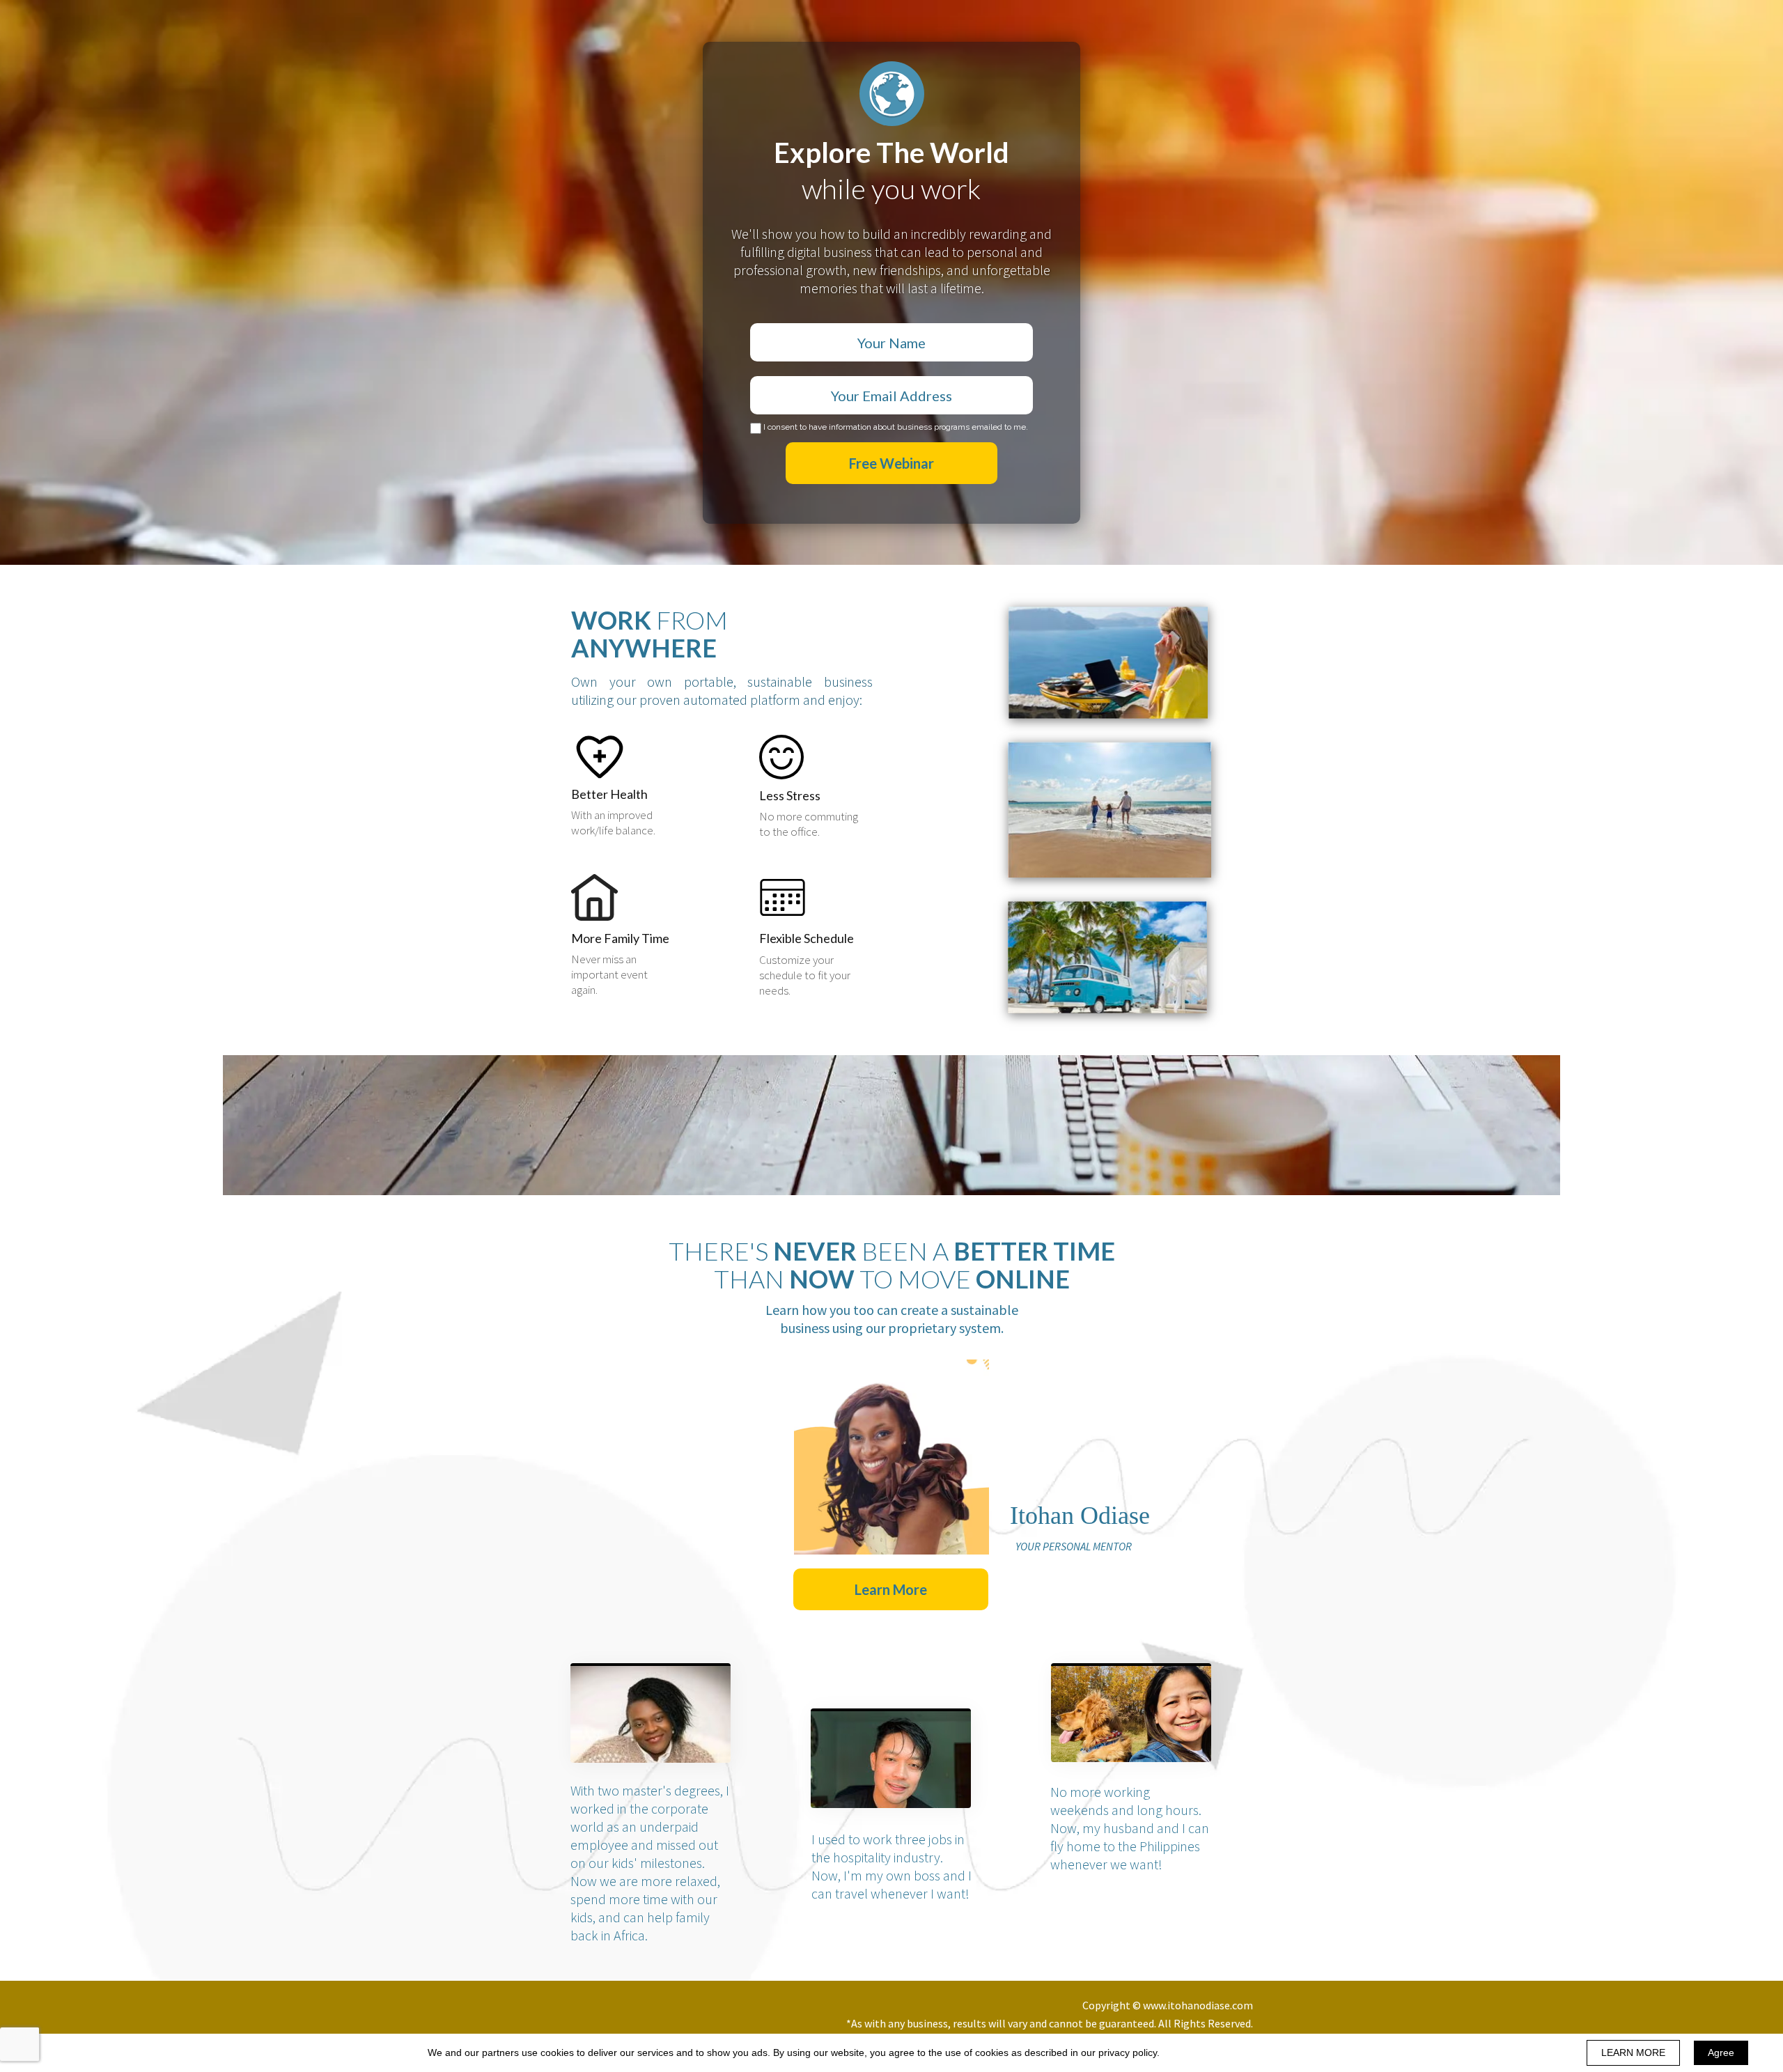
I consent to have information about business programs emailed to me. (896, 427)
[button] (891, 1589)
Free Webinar (891, 463)
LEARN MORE (1633, 2052)
